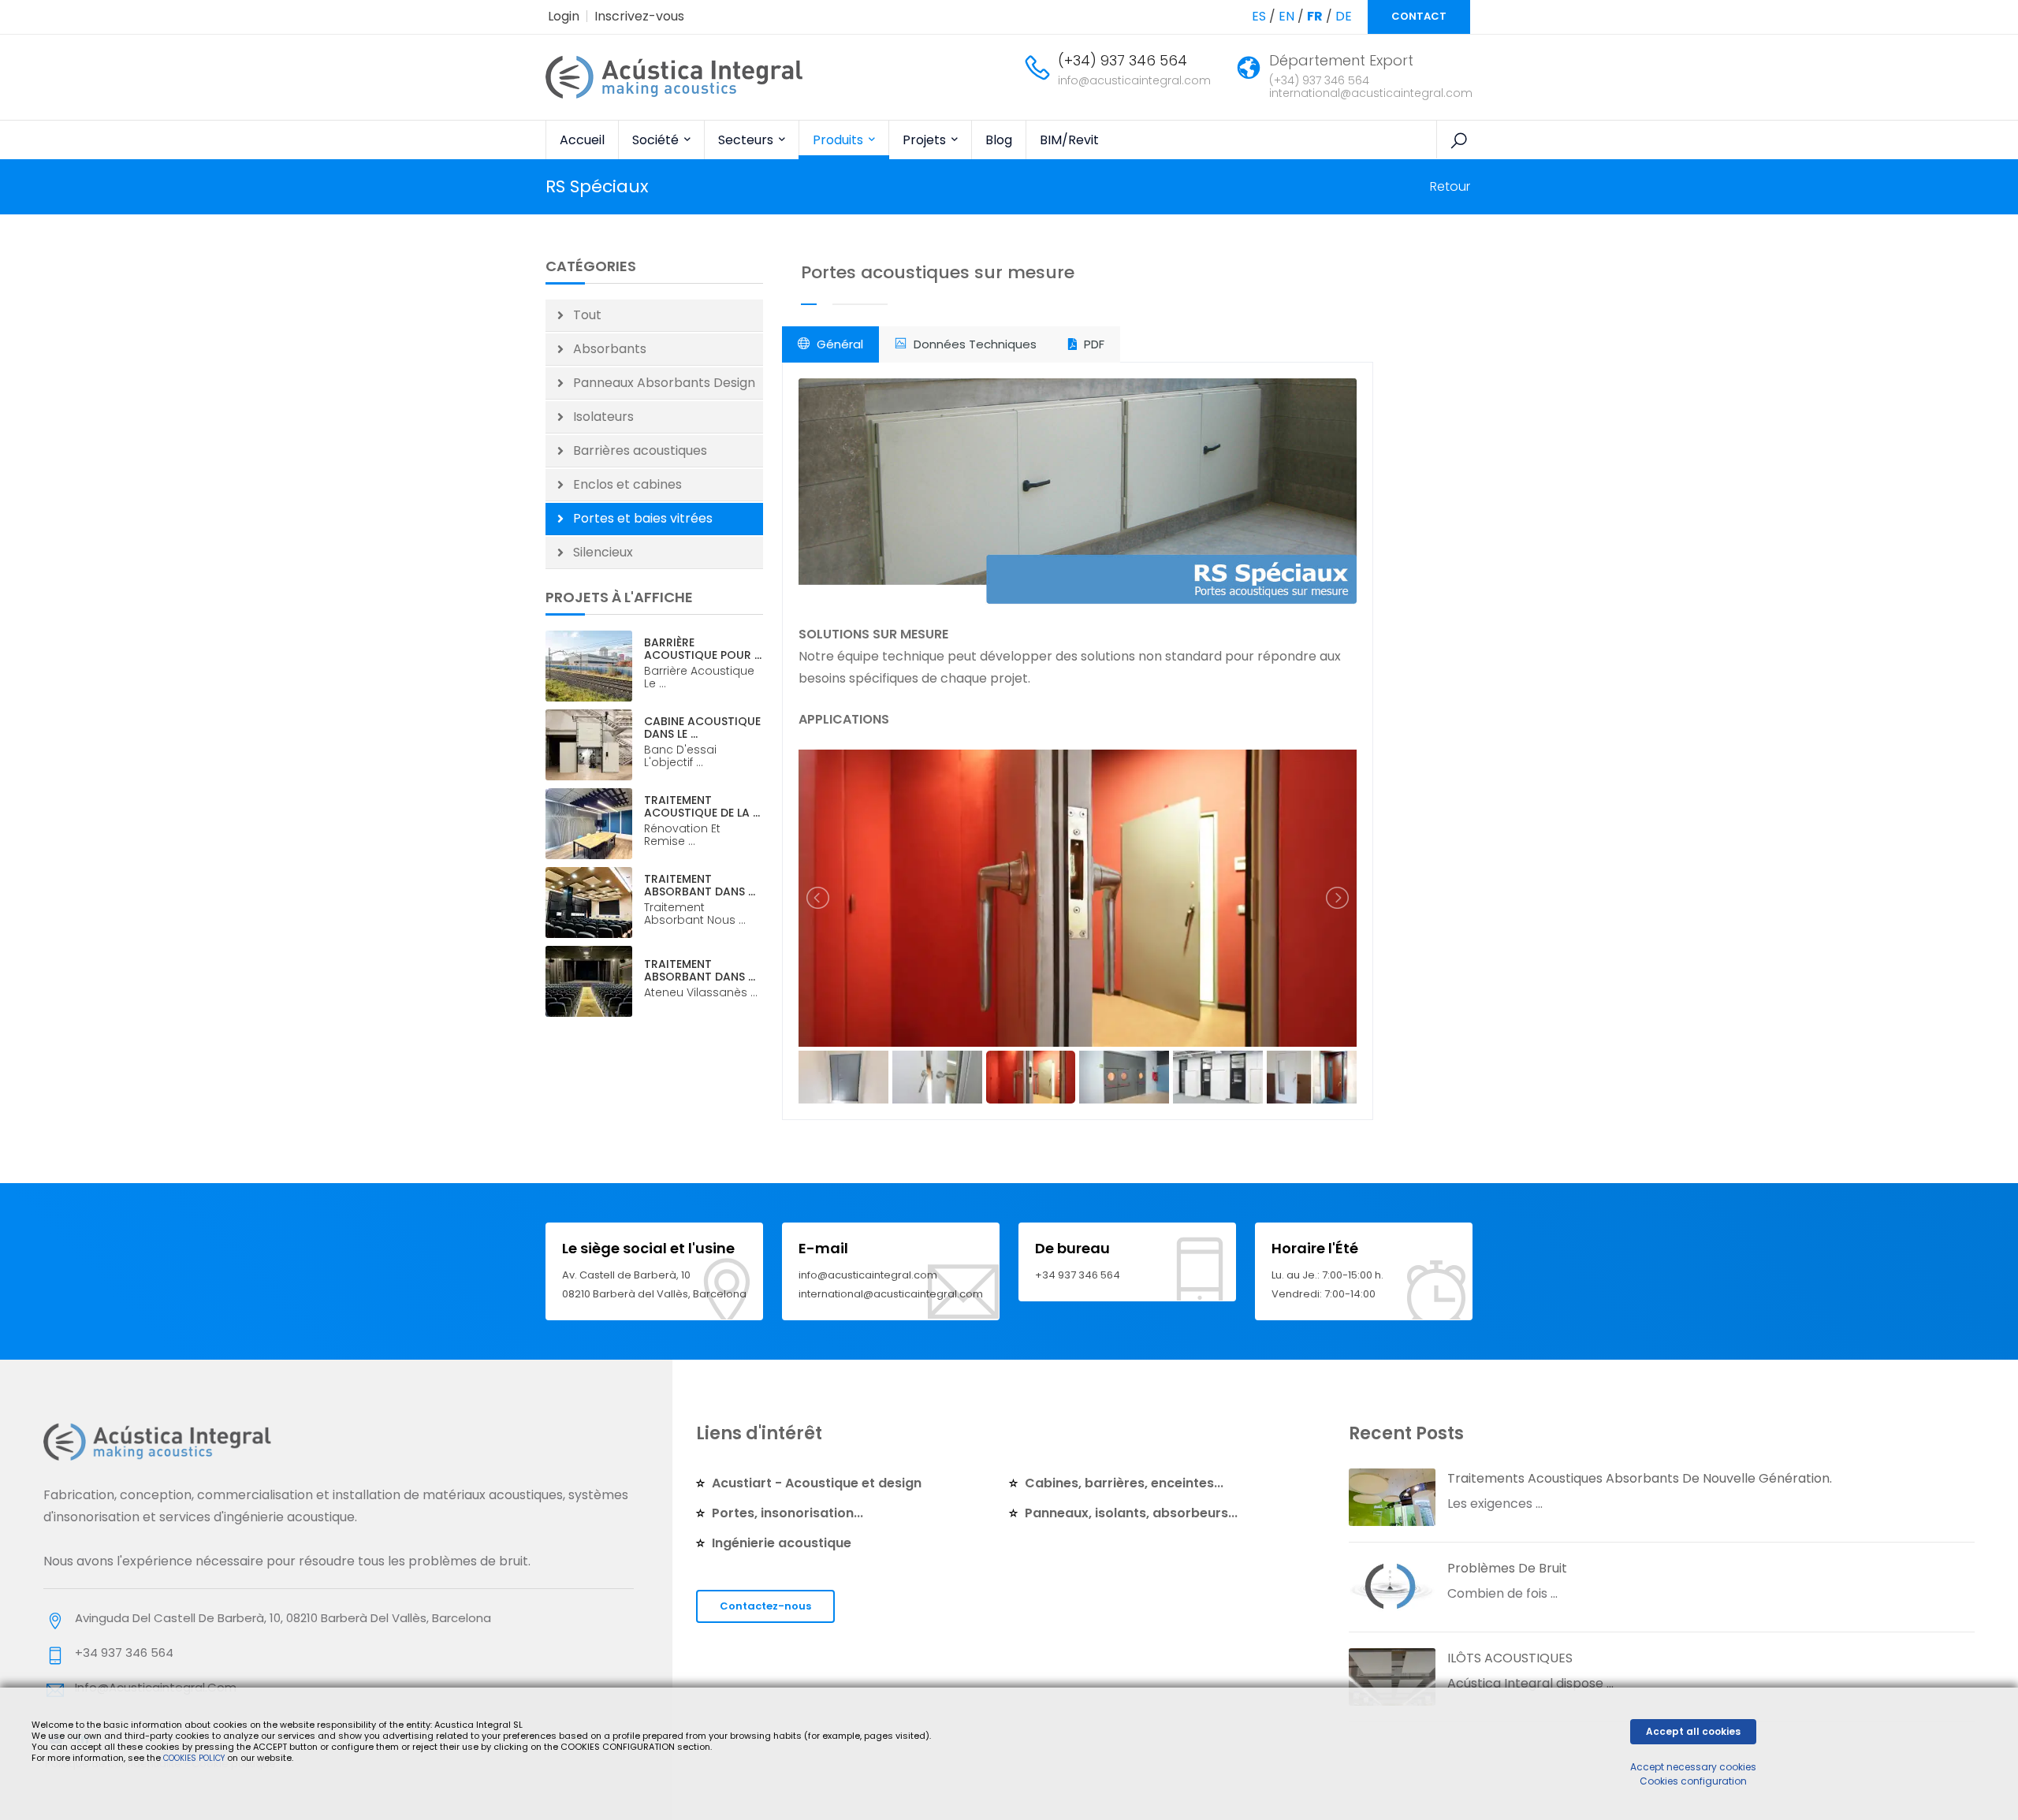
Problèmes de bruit (1507, 1568)
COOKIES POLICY (195, 1758)
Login (564, 16)
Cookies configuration (1693, 1781)
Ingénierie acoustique (782, 1543)
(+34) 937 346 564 (1123, 60)
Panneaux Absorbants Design (664, 383)
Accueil (582, 140)
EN (1286, 16)
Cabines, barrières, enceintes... (1124, 1483)
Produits (840, 140)
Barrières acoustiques (640, 450)
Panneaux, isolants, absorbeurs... (1131, 1513)
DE (1344, 16)
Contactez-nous (765, 1606)
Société (657, 140)
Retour (1450, 186)
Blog (999, 140)
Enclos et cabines (627, 484)
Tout (587, 315)
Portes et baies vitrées (643, 518)
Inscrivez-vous (639, 16)
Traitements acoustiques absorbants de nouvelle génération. (1640, 1478)
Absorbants (610, 349)
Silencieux (603, 552)
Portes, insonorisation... (787, 1513)
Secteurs (747, 140)
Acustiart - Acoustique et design (817, 1483)
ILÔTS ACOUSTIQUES (1510, 1658)
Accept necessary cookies (1693, 1767)
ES (1259, 16)
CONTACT (1419, 16)
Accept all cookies (1693, 1731)
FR (1315, 16)
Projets (926, 140)
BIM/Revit (1069, 140)
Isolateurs (603, 417)
